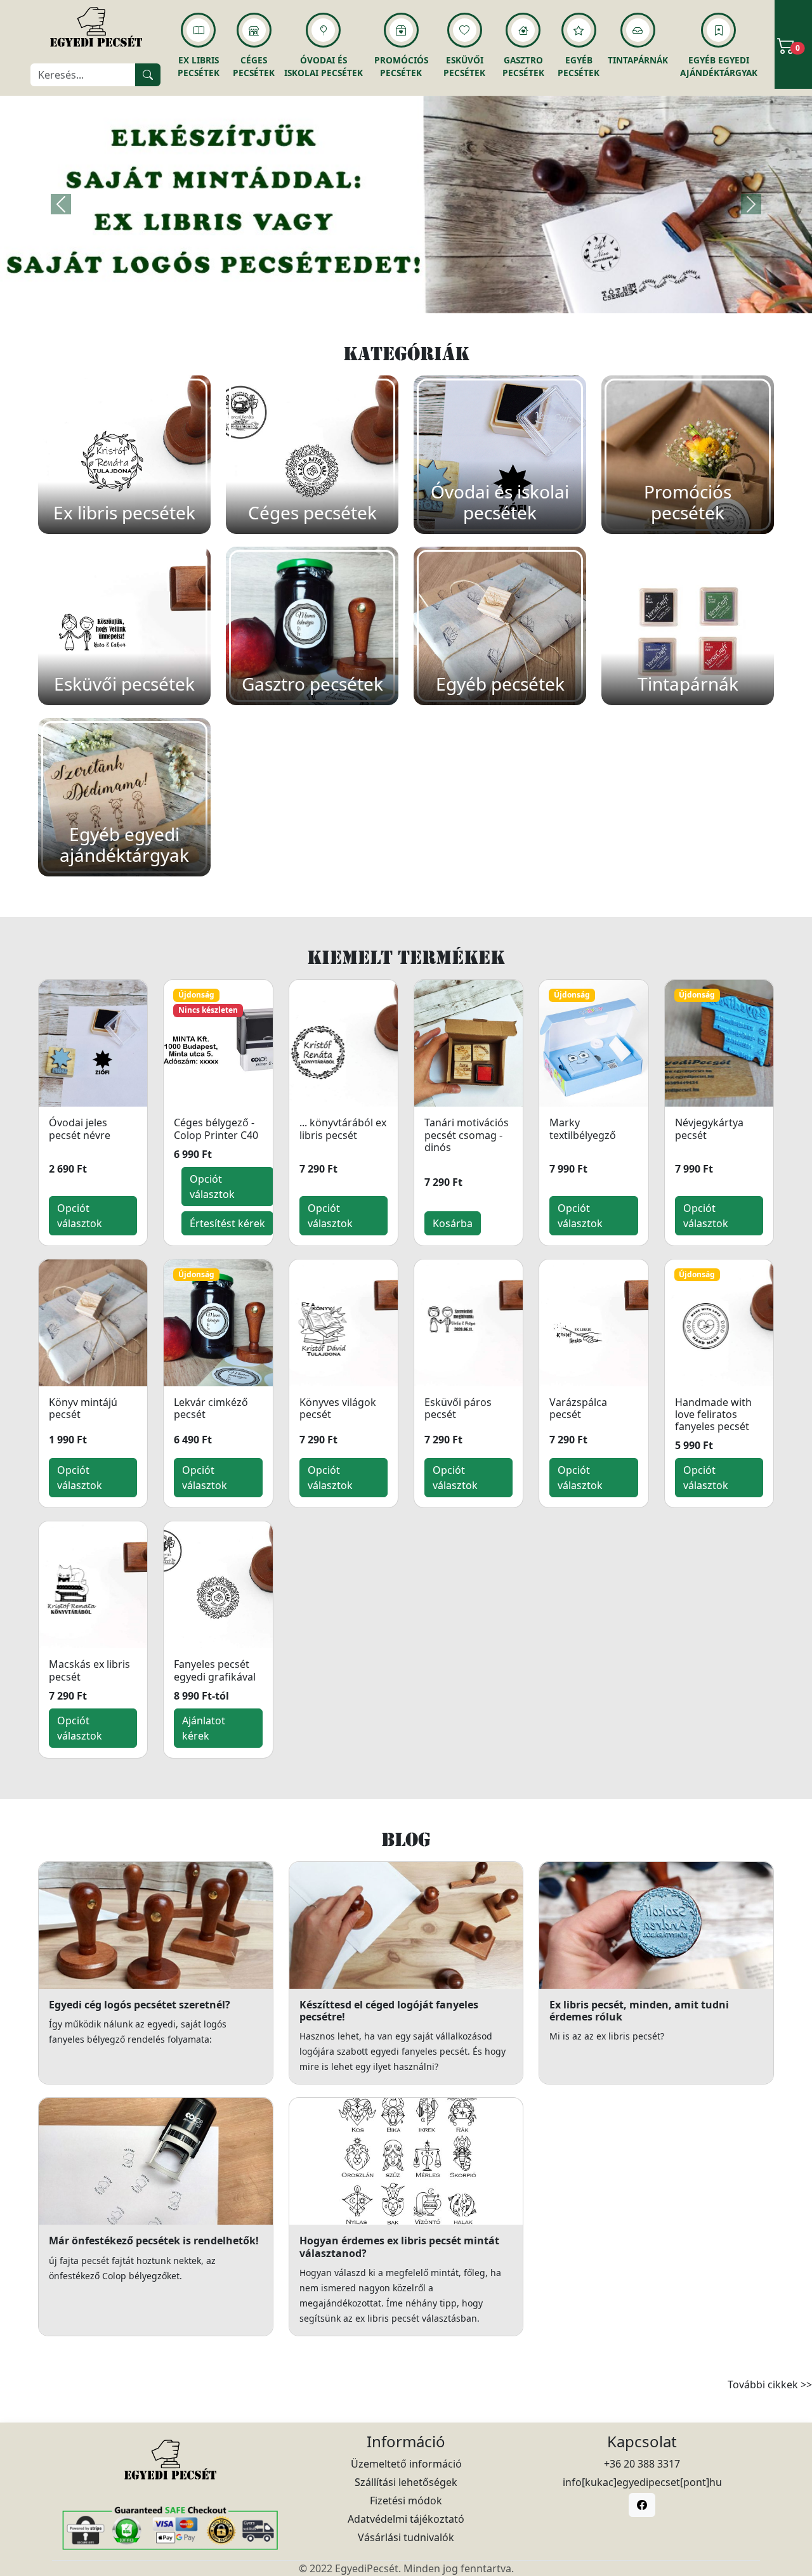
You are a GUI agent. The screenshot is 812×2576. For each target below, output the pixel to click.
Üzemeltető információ (406, 2464)
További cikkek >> (770, 2384)
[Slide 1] (406, 296)
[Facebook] (642, 2505)
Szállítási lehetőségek (406, 2482)
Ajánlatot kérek (204, 1728)
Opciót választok (80, 1216)
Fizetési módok (406, 2501)
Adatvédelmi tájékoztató (406, 2519)
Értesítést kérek (227, 1223)
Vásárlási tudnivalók (406, 2537)
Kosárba (453, 1223)
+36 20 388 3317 (642, 2464)
